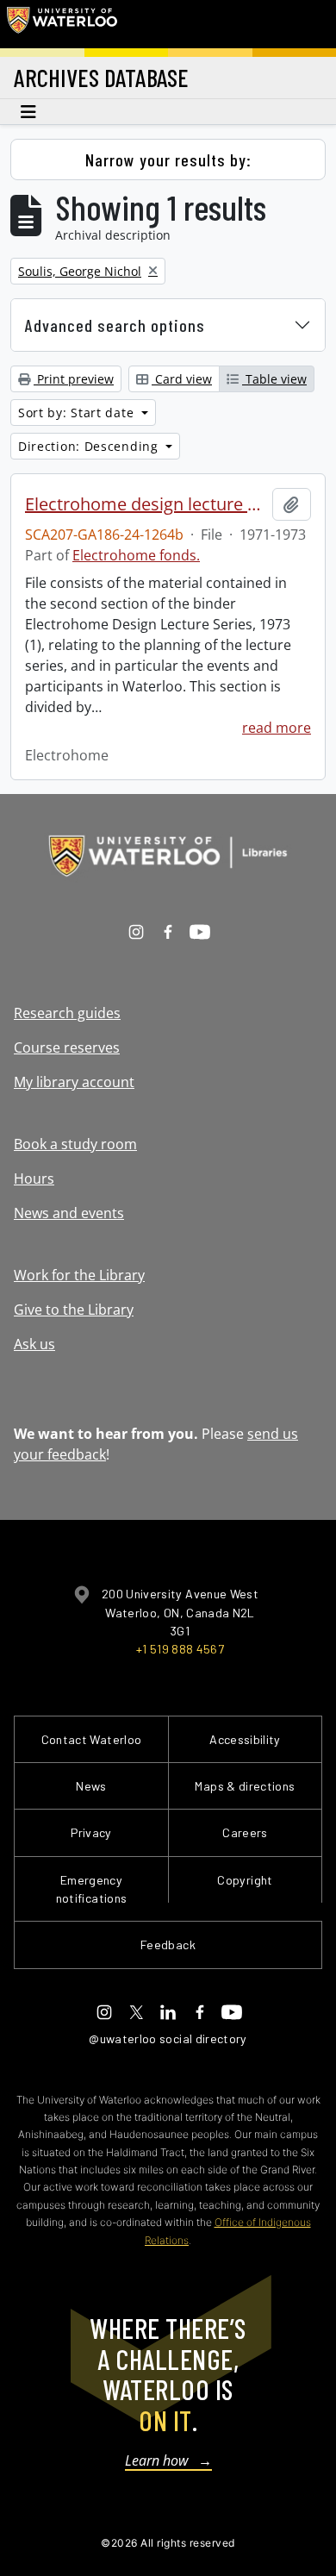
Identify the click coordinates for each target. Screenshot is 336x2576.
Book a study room (75, 1144)
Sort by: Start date (78, 413)
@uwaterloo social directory (168, 2038)
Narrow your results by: (168, 159)
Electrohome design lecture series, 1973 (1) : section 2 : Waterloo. (145, 504)
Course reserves (67, 1047)
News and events (69, 1213)
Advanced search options (115, 325)
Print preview (74, 379)
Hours (34, 1179)
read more (277, 728)
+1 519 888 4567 (180, 1649)
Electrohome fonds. (136, 555)
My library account (74, 1082)
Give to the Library (74, 1310)
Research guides (67, 1013)
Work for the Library (79, 1275)
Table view (274, 379)
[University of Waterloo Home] (62, 24)
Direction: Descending (90, 446)
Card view (182, 379)
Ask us (34, 1344)
